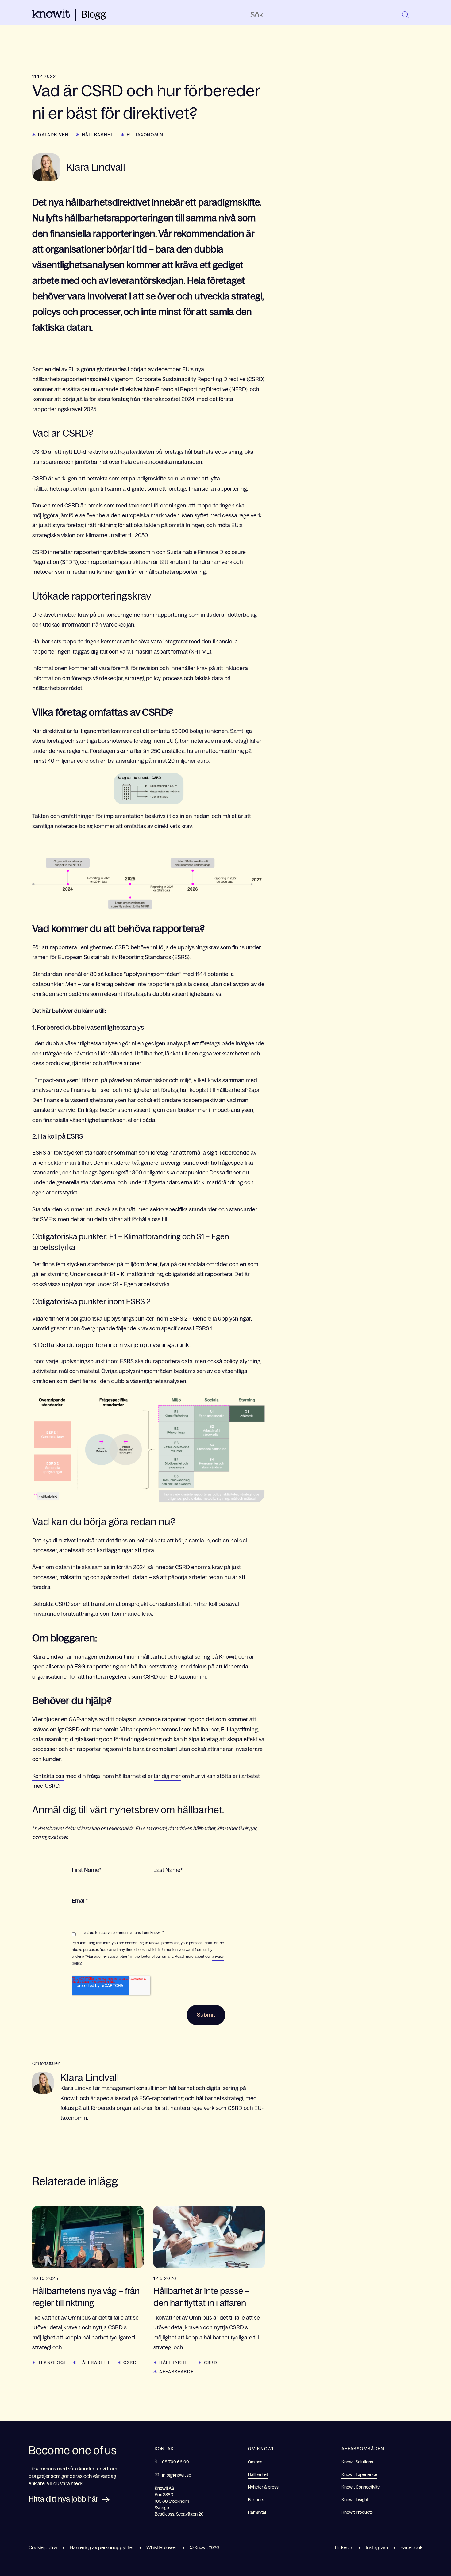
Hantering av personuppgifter (102, 2547)
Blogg (94, 14)
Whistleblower (162, 2547)
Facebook (411, 2547)
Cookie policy (43, 2547)
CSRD (130, 2362)
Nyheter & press (263, 2487)
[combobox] (324, 15)
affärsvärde (176, 2372)
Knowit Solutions (357, 2462)
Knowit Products (357, 2512)
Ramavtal (257, 2512)
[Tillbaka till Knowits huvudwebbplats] (51, 16)
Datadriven (53, 135)
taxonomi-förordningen (157, 506)
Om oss (255, 2462)
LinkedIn (344, 2547)
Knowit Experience (359, 2474)
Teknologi (52, 2362)
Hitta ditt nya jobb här (64, 2499)
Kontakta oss (48, 1776)
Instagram (377, 2547)
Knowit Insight (355, 2500)
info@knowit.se (177, 2475)
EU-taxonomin (145, 135)
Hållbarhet (98, 135)
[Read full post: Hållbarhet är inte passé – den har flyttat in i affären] (209, 2237)
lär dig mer (167, 1776)
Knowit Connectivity (360, 2487)
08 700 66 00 (175, 2462)
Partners (256, 2500)
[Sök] (406, 15)
